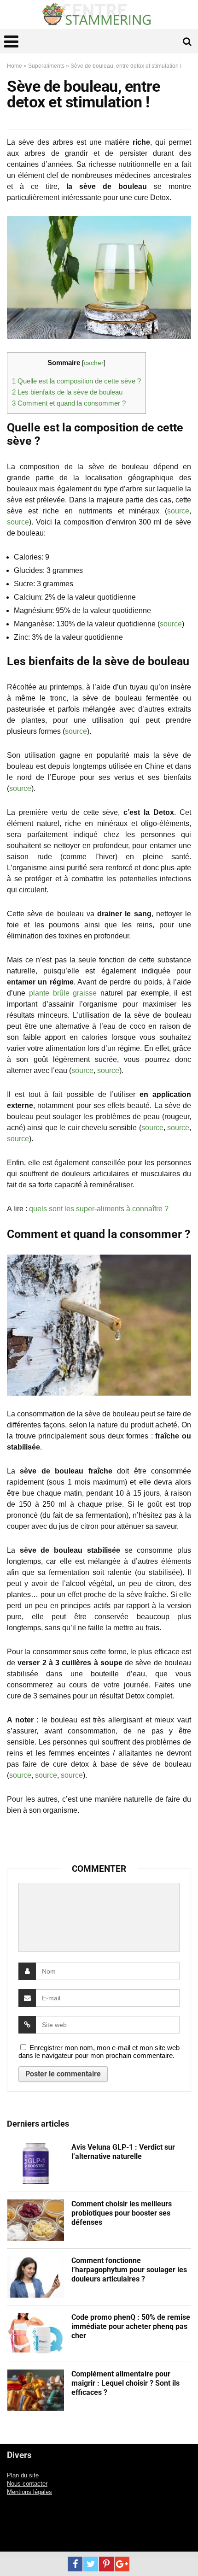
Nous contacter (27, 2484)
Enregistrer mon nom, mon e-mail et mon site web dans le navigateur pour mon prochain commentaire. (99, 2051)
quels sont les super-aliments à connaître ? (99, 1209)
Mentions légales (29, 2492)
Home (15, 66)
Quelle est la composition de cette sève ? (76, 381)
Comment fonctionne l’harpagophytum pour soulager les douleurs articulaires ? (129, 2270)
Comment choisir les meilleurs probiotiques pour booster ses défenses (122, 2213)
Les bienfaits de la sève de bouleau (67, 392)
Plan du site (23, 2476)
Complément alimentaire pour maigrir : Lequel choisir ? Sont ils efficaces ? (125, 2383)
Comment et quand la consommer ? (69, 403)
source (178, 511)
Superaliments (46, 66)
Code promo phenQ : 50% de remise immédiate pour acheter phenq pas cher (131, 2326)
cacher (94, 363)
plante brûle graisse (63, 993)
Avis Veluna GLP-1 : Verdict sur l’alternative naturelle (123, 2152)
